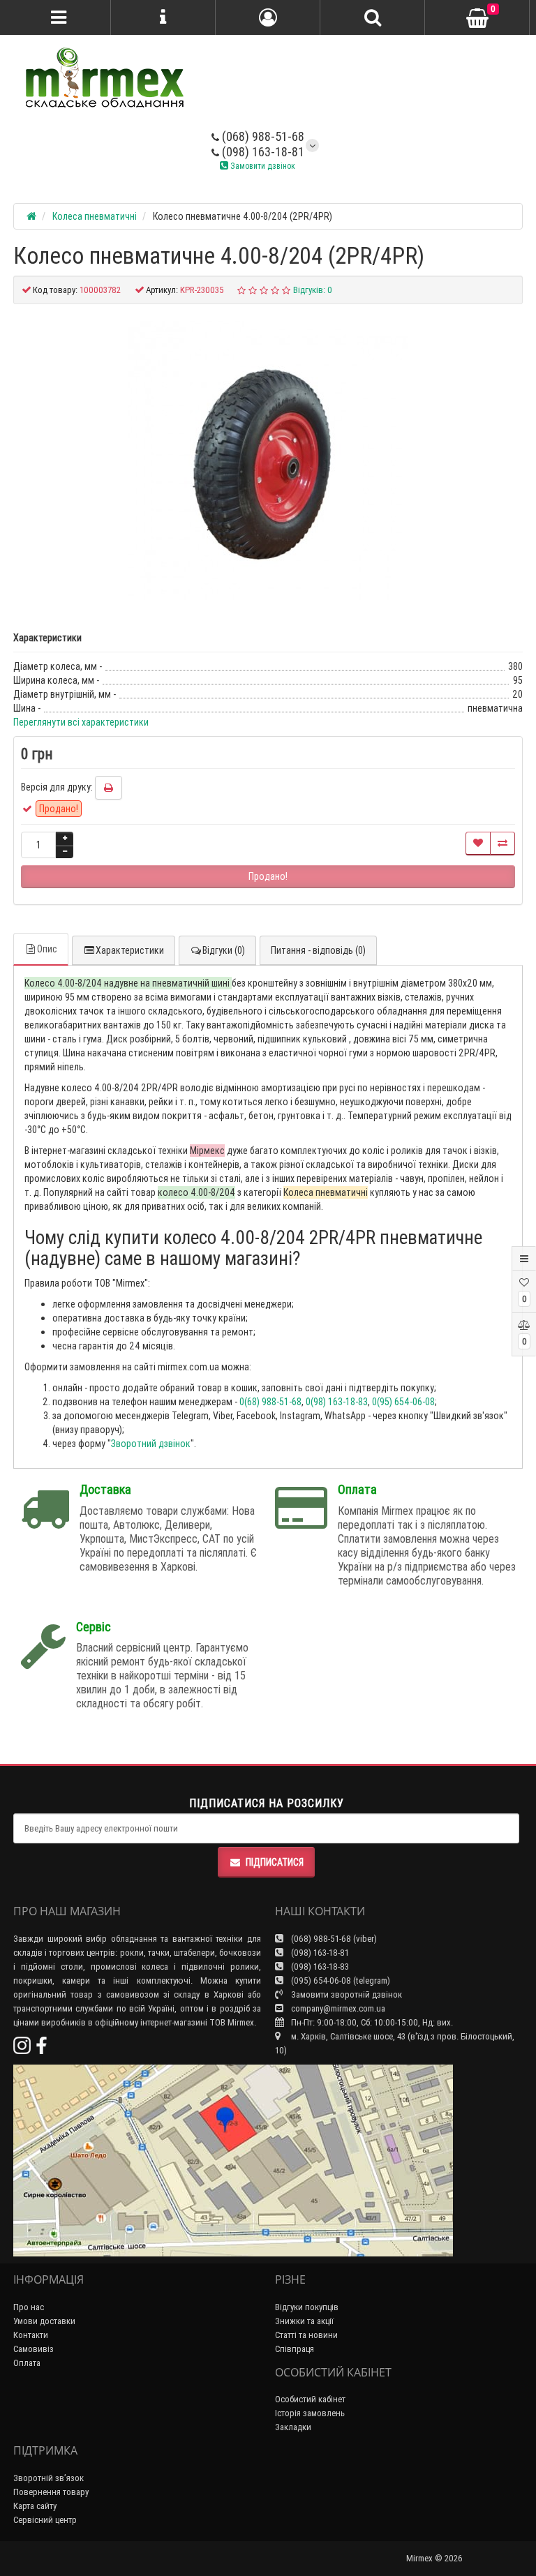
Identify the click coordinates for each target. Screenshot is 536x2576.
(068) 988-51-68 (262, 136)
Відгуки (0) (224, 950)
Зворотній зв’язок (49, 2478)
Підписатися (275, 1862)
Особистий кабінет (310, 2399)
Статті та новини (306, 2335)
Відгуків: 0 (313, 290)
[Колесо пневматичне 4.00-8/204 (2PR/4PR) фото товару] (268, 460)
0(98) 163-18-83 (337, 1402)
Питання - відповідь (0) (318, 950)
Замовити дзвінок (262, 166)
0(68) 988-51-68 (270, 1402)
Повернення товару (51, 2492)
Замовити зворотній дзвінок (345, 1994)
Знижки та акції (304, 2321)
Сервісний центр (45, 2520)
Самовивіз (33, 2349)
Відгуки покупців (307, 2307)
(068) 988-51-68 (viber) (333, 1939)
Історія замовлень (310, 2413)
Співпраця (295, 2349)
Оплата (27, 2363)
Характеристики (130, 950)
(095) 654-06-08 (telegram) (340, 1980)
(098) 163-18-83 (319, 1967)
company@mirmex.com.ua (338, 2008)
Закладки (293, 2427)
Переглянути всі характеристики (81, 722)
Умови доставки (44, 2321)
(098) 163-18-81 (262, 152)
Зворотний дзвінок (151, 1444)
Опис (47, 949)
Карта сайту (35, 2506)
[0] (477, 18)
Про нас (29, 2307)
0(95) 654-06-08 (403, 1402)
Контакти (31, 2335)
